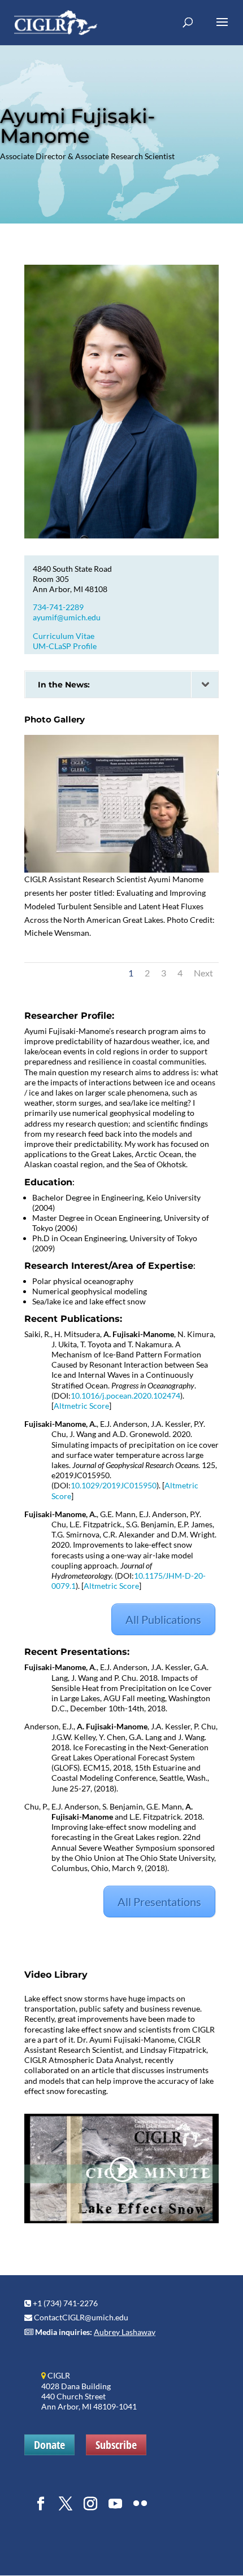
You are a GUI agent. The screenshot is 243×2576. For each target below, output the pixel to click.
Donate (49, 2445)
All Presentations (159, 1902)
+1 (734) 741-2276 (65, 2303)
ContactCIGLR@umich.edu (81, 2317)
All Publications (163, 1619)
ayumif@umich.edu (67, 617)
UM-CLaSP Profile (65, 646)
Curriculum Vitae (64, 636)
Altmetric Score (81, 1406)
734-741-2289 (58, 607)
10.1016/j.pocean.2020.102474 (125, 1396)
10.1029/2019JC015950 (114, 1485)
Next (203, 973)
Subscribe (116, 2445)
